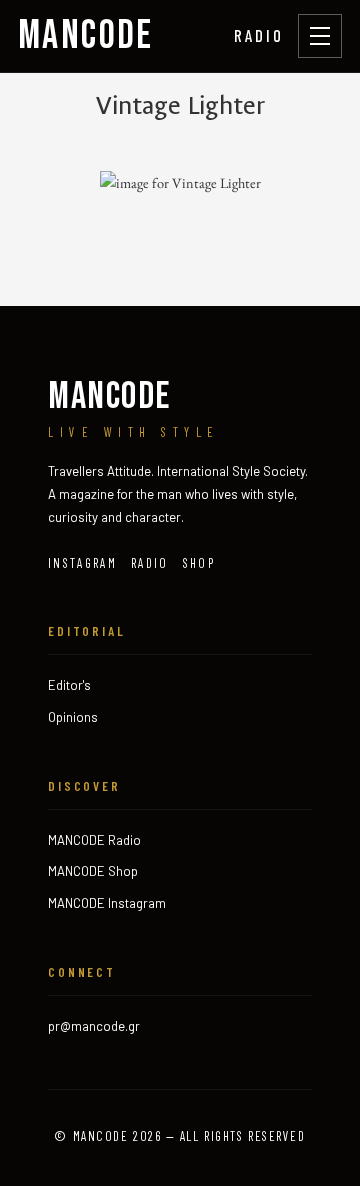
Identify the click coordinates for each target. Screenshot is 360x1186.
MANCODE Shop (93, 871)
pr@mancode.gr (94, 1026)
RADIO (259, 35)
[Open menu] (320, 36)
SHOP (199, 563)
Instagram (82, 563)
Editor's (69, 685)
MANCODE (86, 36)
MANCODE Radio (94, 840)
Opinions (73, 717)
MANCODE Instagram (107, 903)
